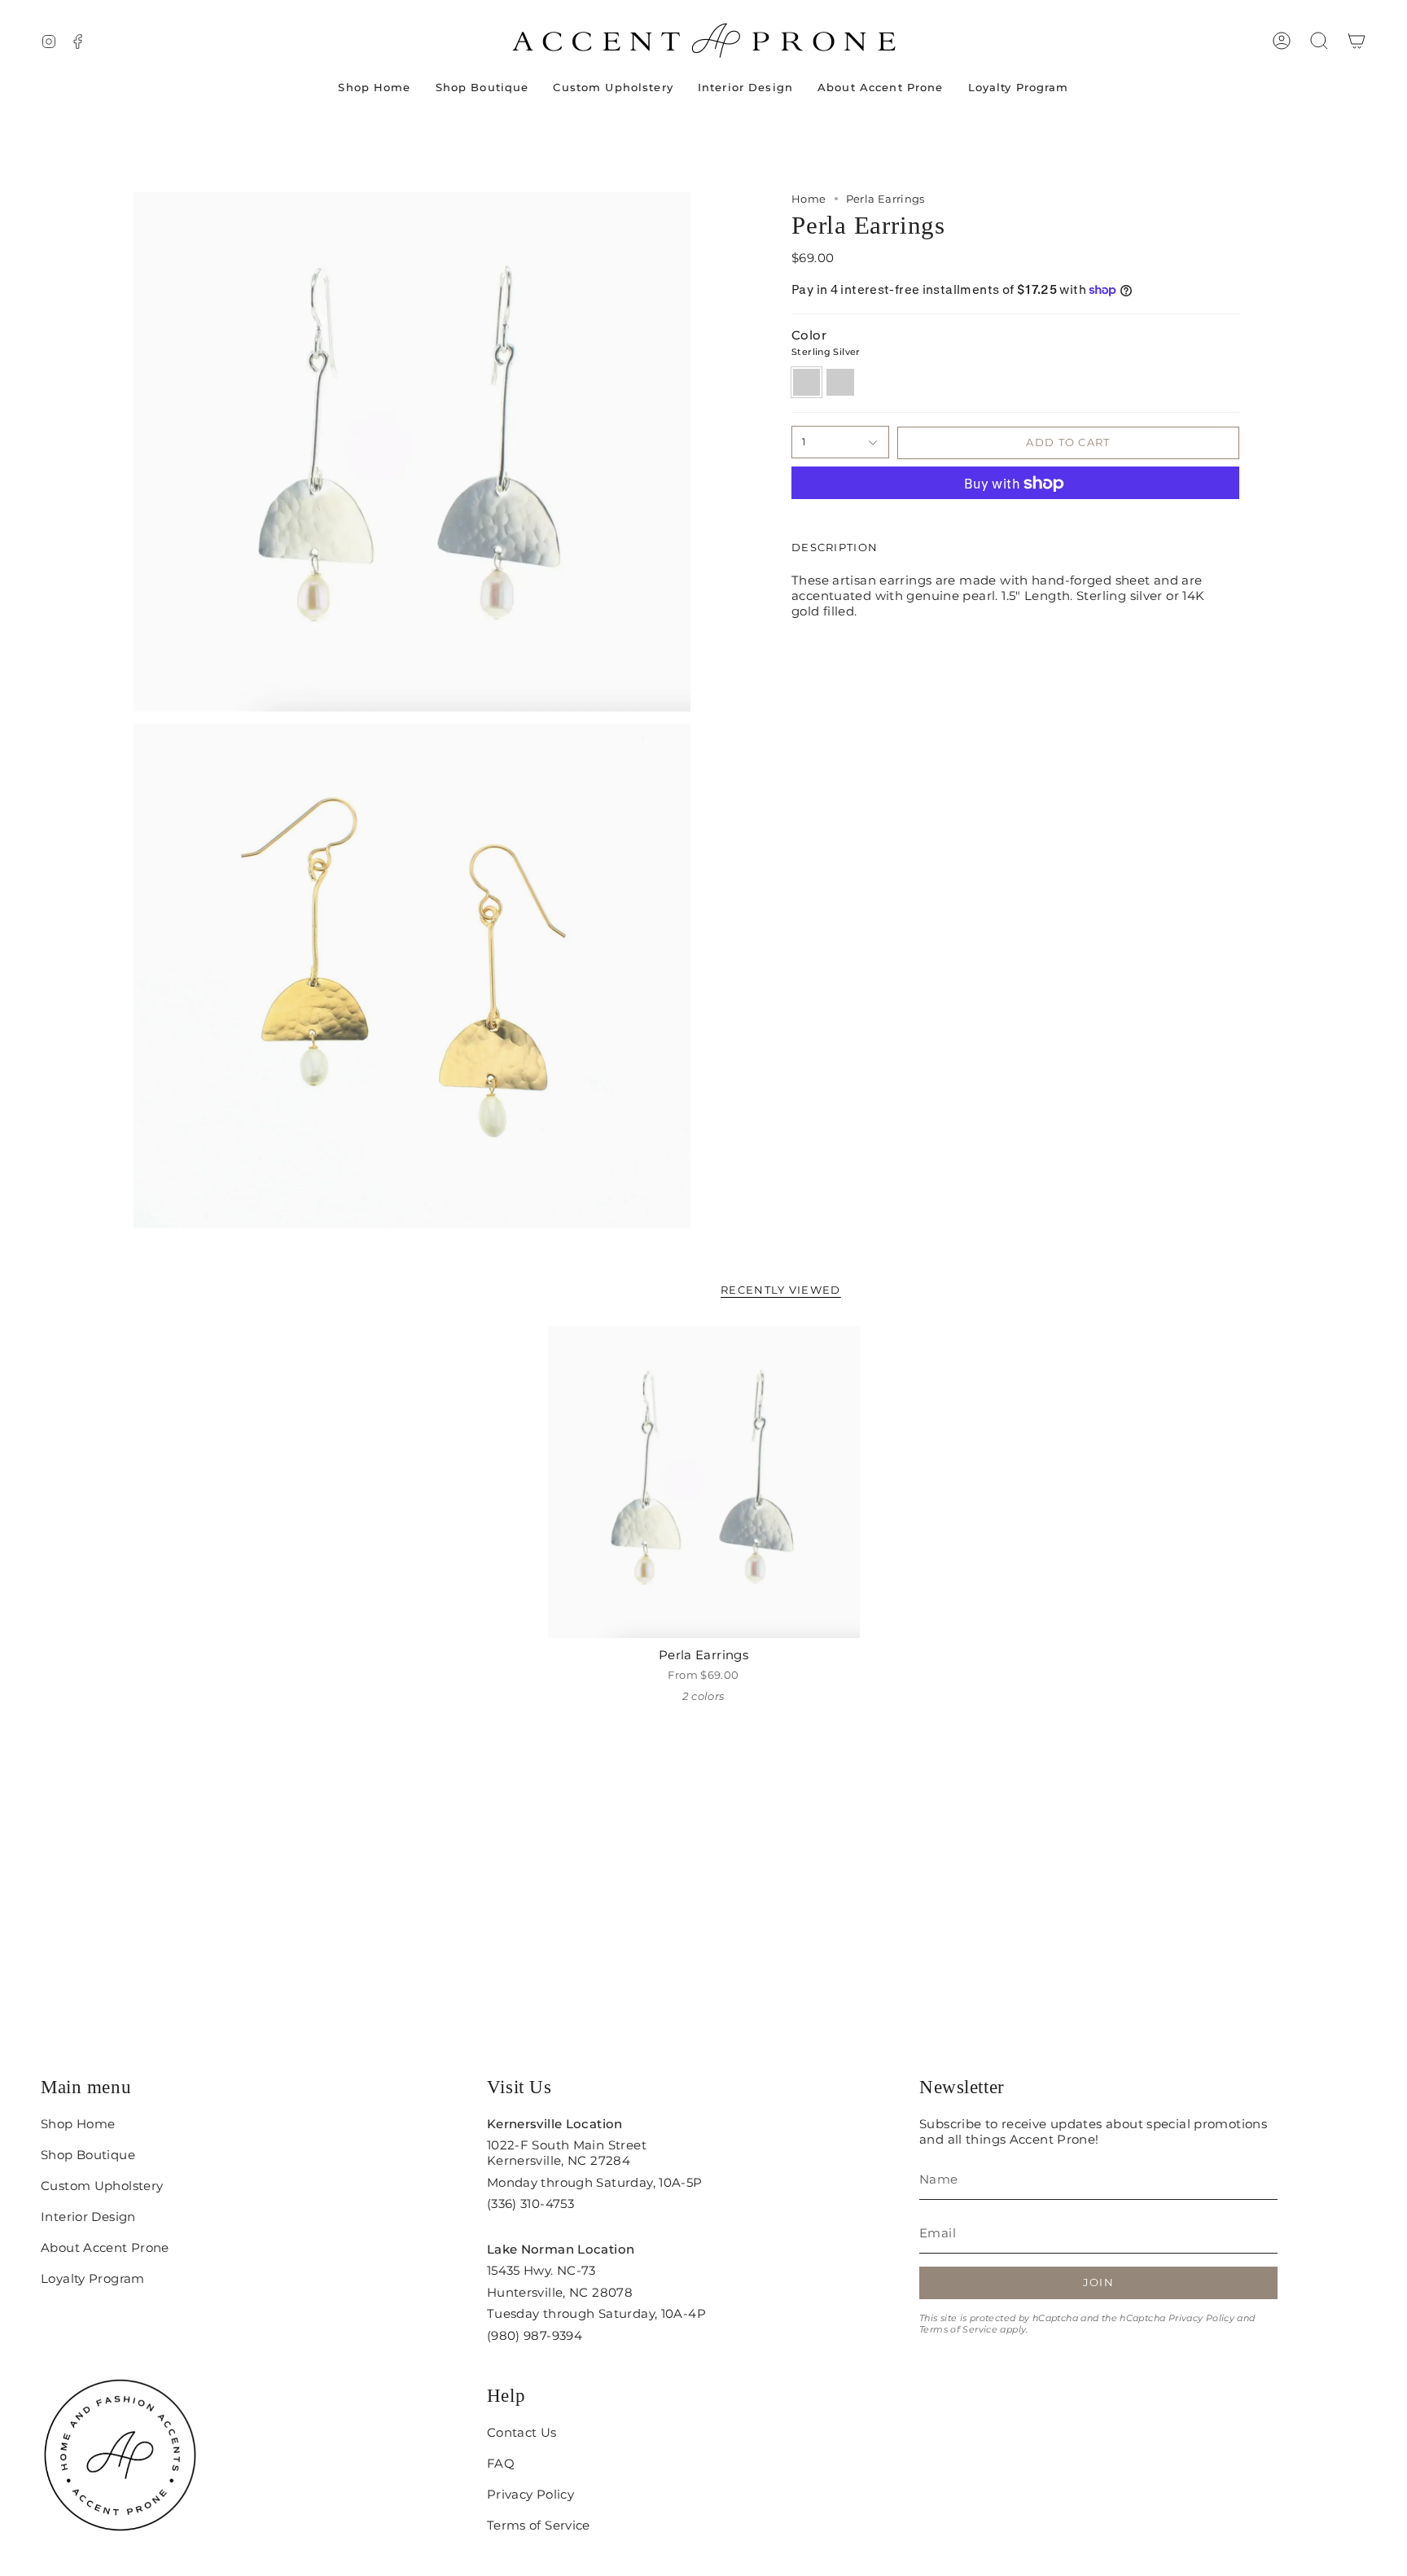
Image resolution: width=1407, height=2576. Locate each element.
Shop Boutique (88, 2155)
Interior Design (88, 2217)
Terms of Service (958, 2329)
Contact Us (522, 2432)
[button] (1319, 41)
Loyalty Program (93, 2278)
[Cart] (1357, 41)
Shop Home (78, 2124)
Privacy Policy (1201, 2318)
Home (809, 199)
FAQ (501, 2463)
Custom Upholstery (102, 2186)
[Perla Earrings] (704, 1482)
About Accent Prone (105, 2247)
